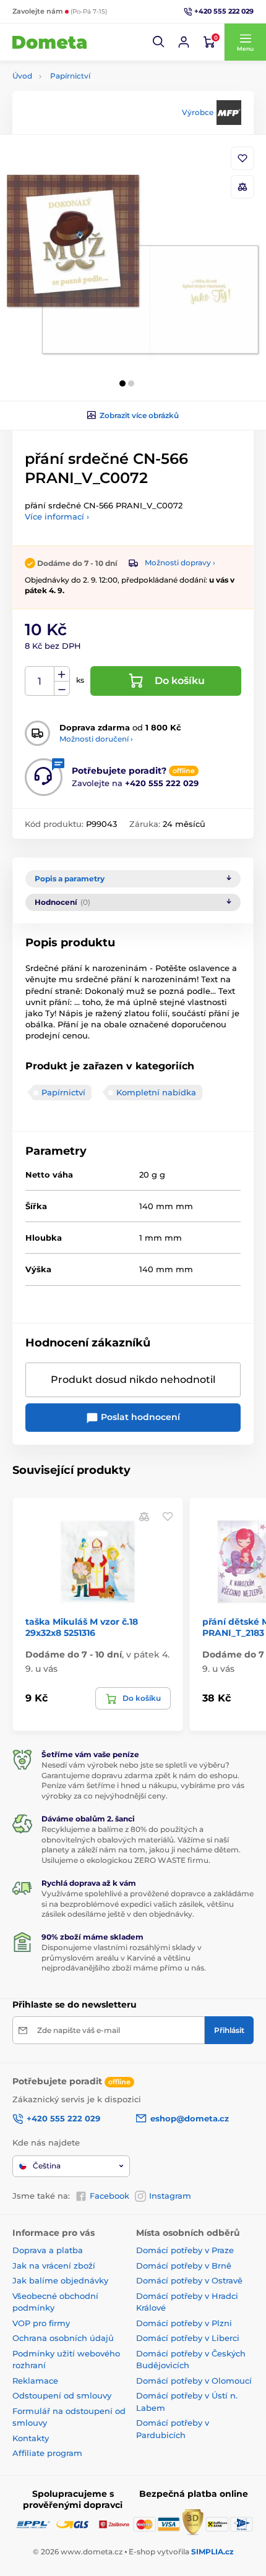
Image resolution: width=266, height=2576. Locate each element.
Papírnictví (70, 76)
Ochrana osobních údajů (63, 2338)
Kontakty (31, 2438)
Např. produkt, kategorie (92, 110)
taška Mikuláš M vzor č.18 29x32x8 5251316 (82, 1627)
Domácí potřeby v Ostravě (189, 2280)
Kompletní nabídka (156, 1092)
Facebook (109, 2196)
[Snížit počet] (62, 689)
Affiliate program (47, 2453)
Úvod (22, 76)
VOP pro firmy (41, 2323)
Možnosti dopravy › (180, 563)
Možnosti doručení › (96, 739)
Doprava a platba (48, 2250)
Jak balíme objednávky (60, 2280)
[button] (159, 42)
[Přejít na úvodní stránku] (49, 42)
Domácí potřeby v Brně (184, 2266)
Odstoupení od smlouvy (62, 2395)
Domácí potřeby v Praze (185, 2250)
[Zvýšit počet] (62, 674)
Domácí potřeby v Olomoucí (194, 2381)
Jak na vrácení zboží (54, 2266)
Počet (40, 681)
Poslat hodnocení (139, 1417)
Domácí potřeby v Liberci (188, 2338)
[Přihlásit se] (184, 42)
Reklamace (35, 2381)
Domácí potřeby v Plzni (184, 2323)
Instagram (170, 2196)
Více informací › (57, 516)
